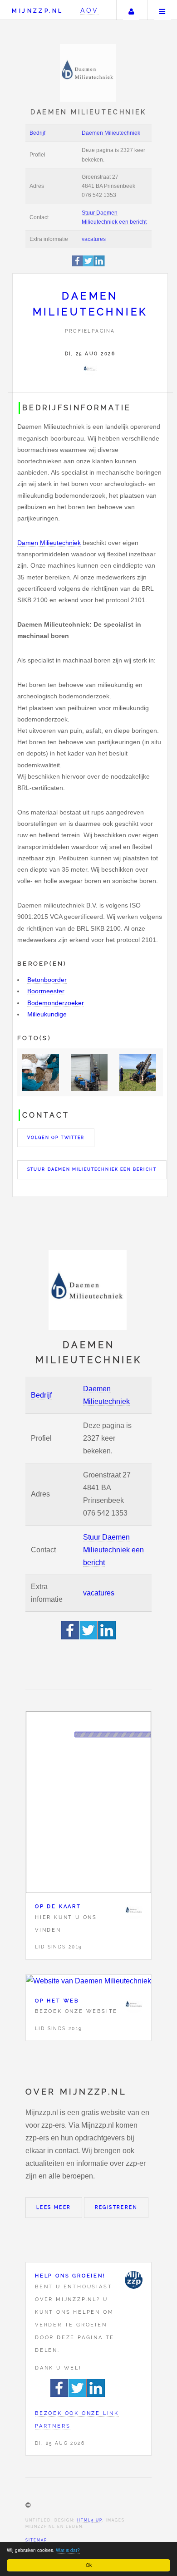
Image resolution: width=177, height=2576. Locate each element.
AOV (90, 10)
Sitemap (36, 2540)
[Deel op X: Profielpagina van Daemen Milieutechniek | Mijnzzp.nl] (88, 265)
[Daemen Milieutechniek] (90, 369)
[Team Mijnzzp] (133, 2280)
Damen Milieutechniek (49, 543)
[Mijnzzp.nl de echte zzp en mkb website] (89, 73)
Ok (89, 2565)
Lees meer (54, 2207)
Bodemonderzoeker (56, 1003)
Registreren (116, 2207)
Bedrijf (37, 133)
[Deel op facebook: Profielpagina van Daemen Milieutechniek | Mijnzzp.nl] (78, 265)
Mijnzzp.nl (37, 11)
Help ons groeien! (70, 2276)
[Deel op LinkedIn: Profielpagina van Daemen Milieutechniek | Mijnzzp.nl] (99, 265)
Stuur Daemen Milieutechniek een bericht (92, 1169)
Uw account (131, 10)
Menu (162, 10)
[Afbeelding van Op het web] (88, 1981)
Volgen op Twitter (56, 1138)
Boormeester (46, 991)
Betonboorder (47, 980)
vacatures (94, 239)
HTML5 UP (90, 2520)
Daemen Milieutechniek (111, 133)
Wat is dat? (68, 2550)
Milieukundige (47, 1014)
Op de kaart (58, 1906)
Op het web (57, 2001)
